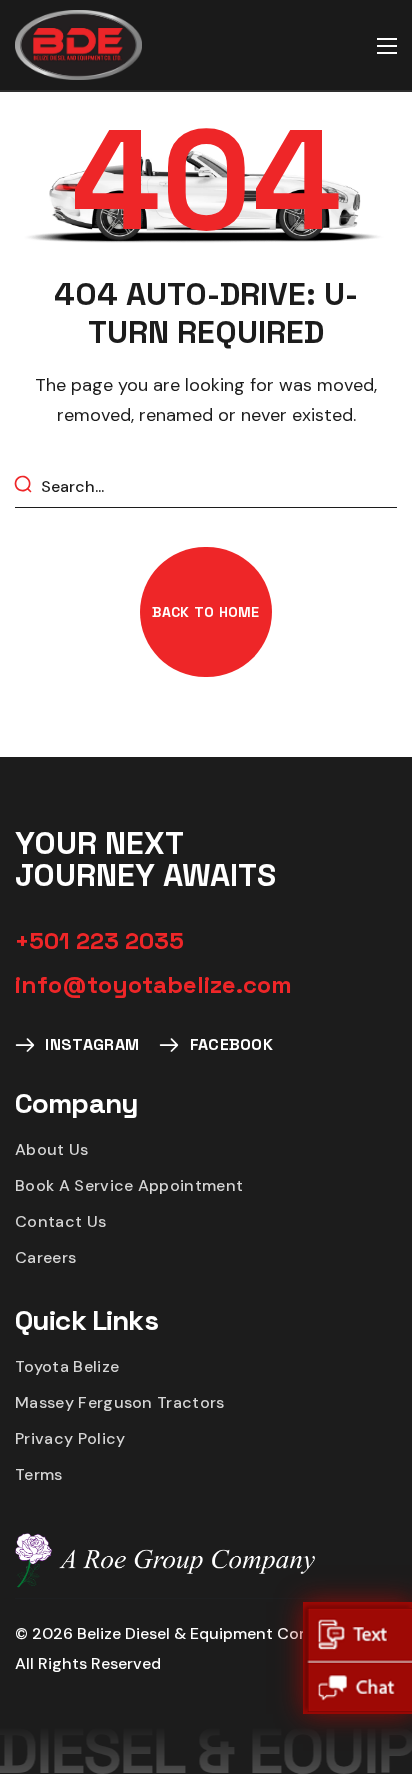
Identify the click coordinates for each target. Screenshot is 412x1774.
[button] (205, 612)
